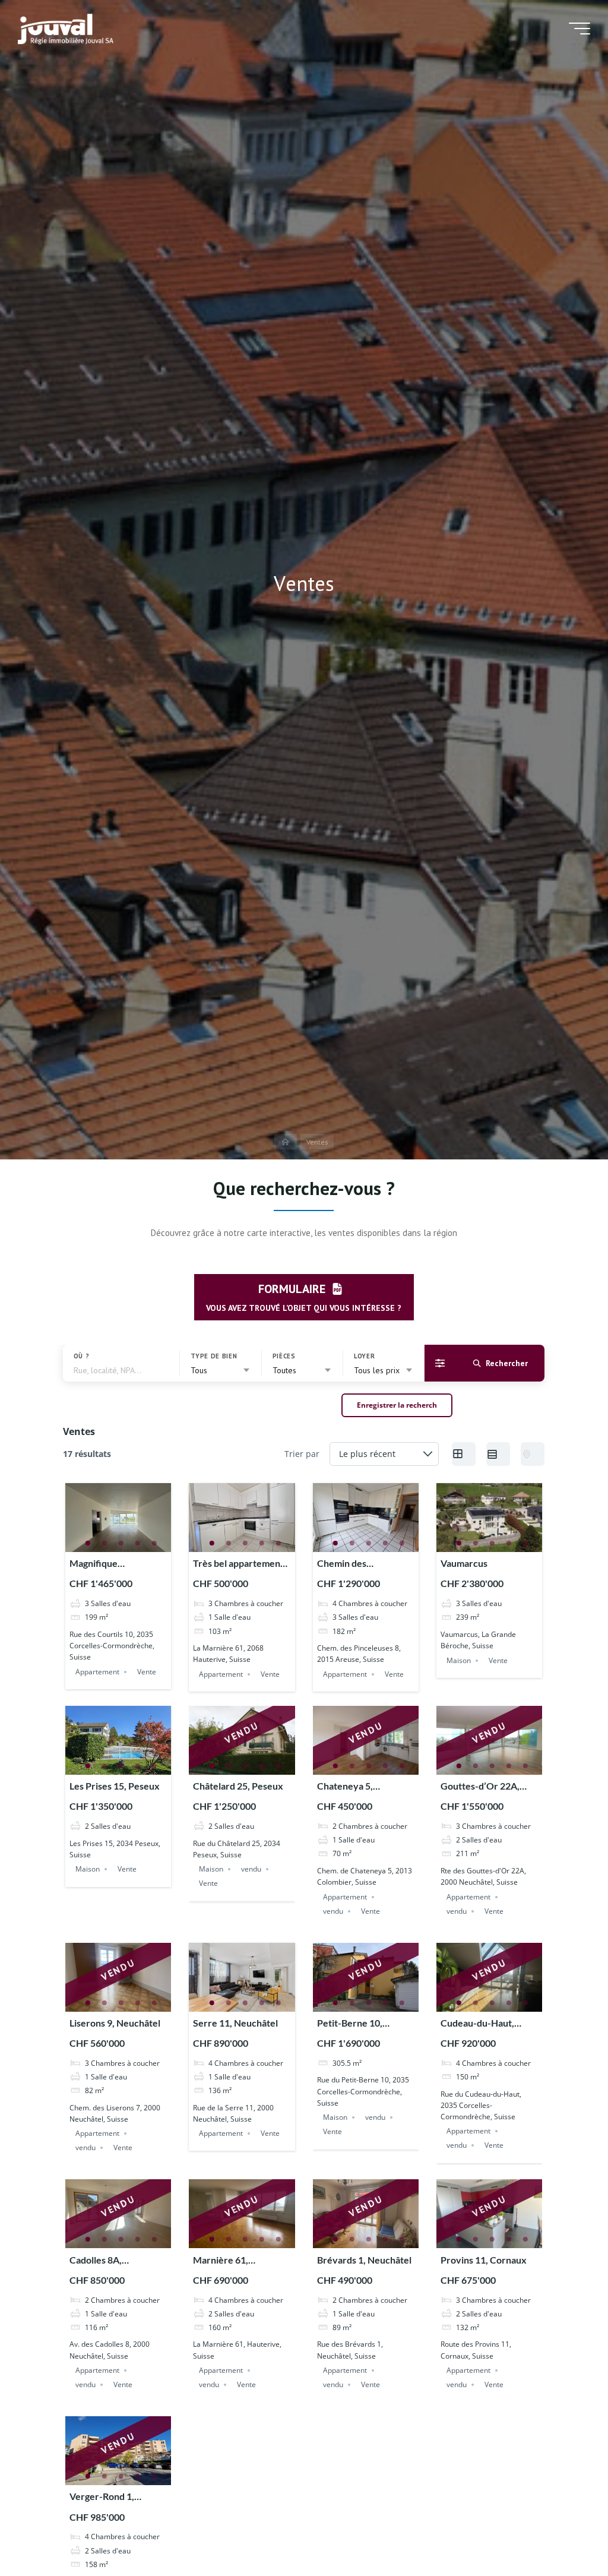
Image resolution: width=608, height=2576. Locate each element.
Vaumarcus (465, 1563)
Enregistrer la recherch (398, 1405)
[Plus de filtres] (440, 1363)
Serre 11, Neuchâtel (236, 2023)
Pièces (284, 1356)
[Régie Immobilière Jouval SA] (66, 28)
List (499, 1454)
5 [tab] (154, 1543)
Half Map (533, 1454)
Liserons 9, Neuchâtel (115, 2023)
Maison (459, 1660)
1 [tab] (88, 1543)
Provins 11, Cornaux (484, 2260)
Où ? (82, 1356)
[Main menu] (579, 29)
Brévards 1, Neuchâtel (364, 2260)
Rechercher (507, 1363)
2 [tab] (104, 1543)
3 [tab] (121, 1543)
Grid (464, 1454)
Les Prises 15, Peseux (115, 1786)
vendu (252, 1869)
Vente (147, 1672)
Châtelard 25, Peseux (239, 1786)
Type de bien (214, 1356)
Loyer (364, 1356)
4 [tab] (138, 1543)
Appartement (97, 1672)
